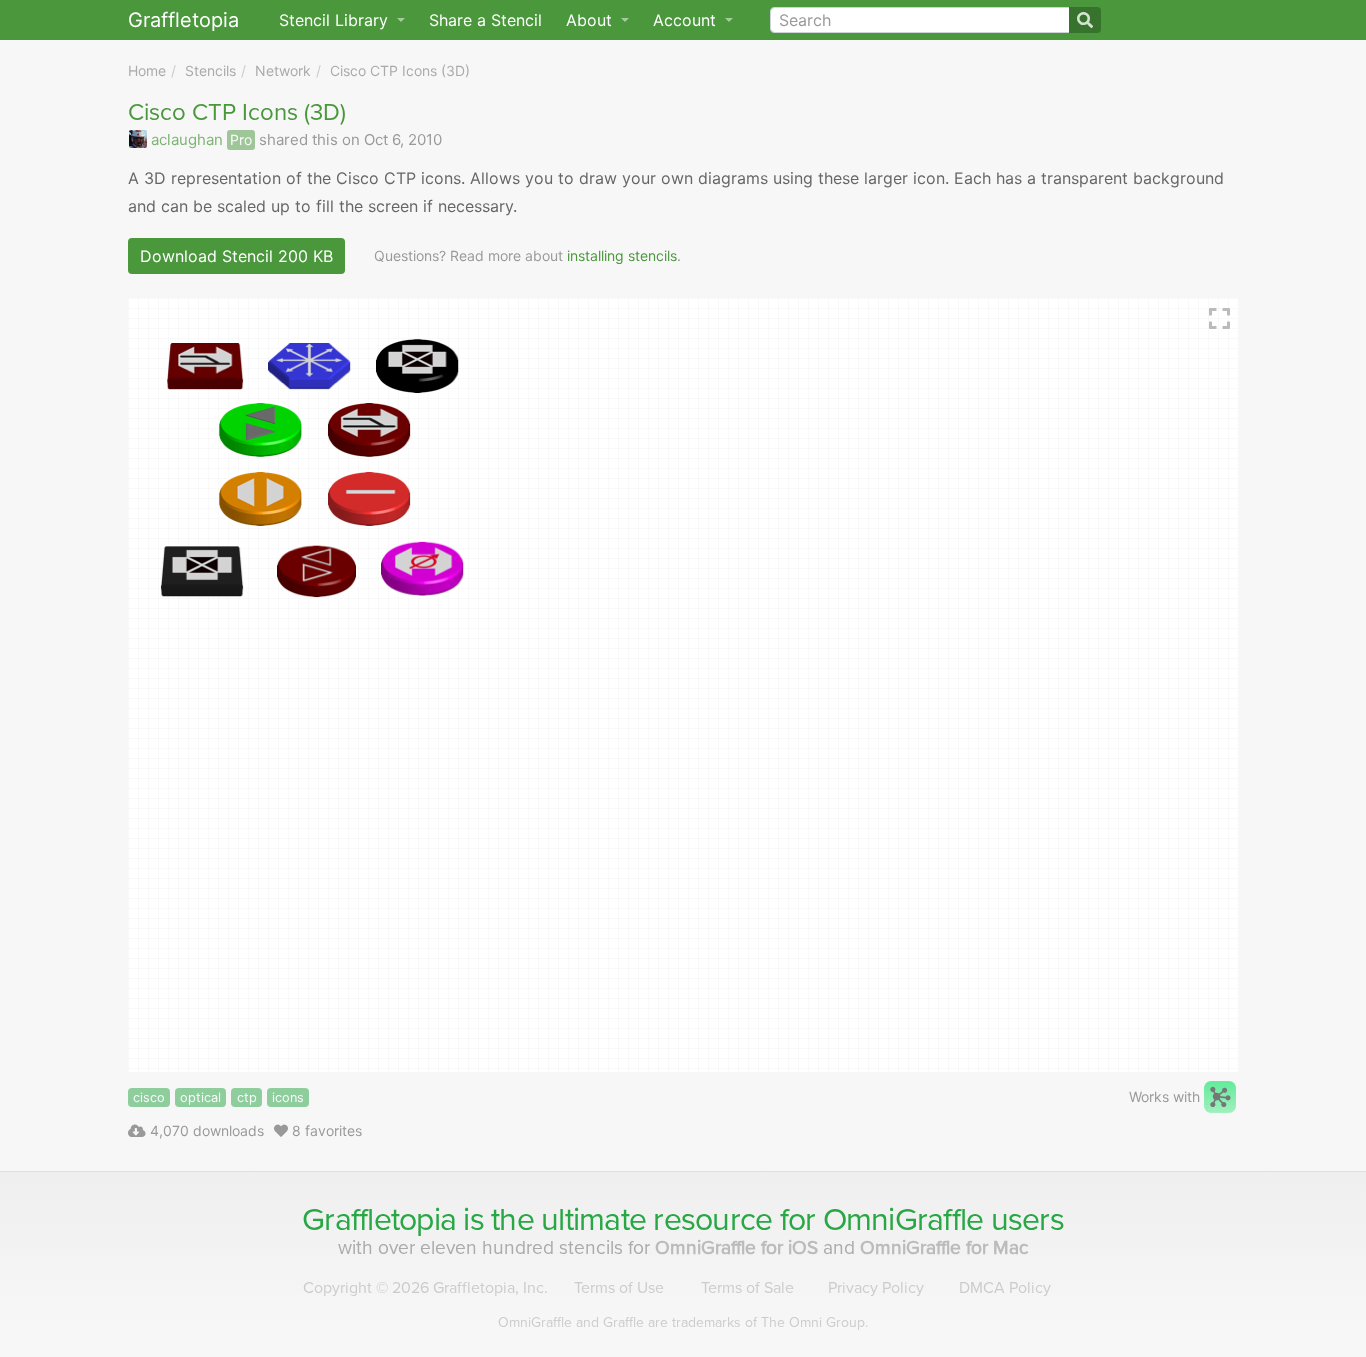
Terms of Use (619, 1288)
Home (147, 70)
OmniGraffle (903, 1220)
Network (283, 70)
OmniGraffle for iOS (739, 1247)
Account (687, 20)
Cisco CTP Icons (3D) (400, 70)
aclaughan (187, 139)
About (591, 20)
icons (288, 1097)
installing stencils (622, 255)
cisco (149, 1097)
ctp (247, 1097)
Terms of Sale (747, 1288)
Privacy (876, 1288)
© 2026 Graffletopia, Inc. (425, 1288)
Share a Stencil (485, 20)
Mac (944, 1247)
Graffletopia (183, 20)
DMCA (1005, 1288)
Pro (241, 139)
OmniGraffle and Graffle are (683, 1322)
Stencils (210, 70)
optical (200, 1097)
